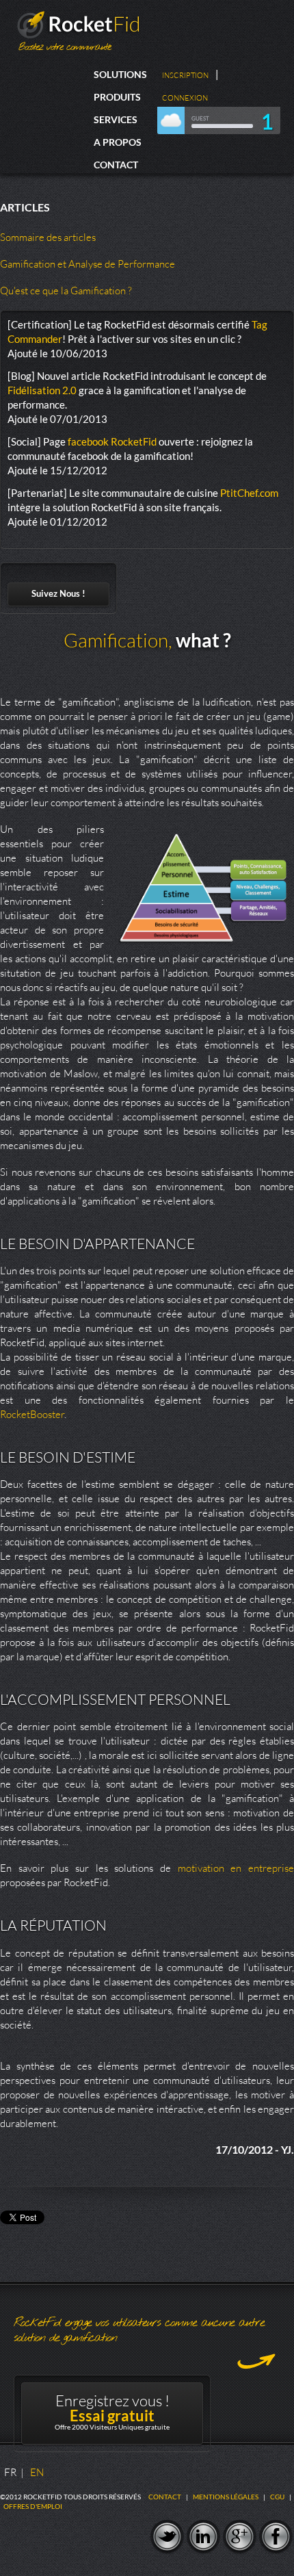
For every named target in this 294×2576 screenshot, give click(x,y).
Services (116, 119)
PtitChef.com (249, 493)
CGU (277, 2497)
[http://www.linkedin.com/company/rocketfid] (203, 2537)
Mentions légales (226, 2497)
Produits (117, 97)
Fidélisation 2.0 (42, 390)
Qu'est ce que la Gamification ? (66, 291)
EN (37, 2472)
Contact (116, 165)
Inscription (185, 75)
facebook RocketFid (112, 441)
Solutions (120, 74)
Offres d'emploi (33, 2506)
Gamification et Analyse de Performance (88, 264)
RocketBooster (32, 1414)
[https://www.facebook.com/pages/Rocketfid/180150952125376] (276, 2537)
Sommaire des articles (48, 237)
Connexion (185, 98)
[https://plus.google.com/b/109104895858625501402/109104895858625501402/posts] (240, 2537)
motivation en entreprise (236, 1868)
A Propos (118, 142)
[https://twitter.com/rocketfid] (167, 2537)
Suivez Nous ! (58, 593)
